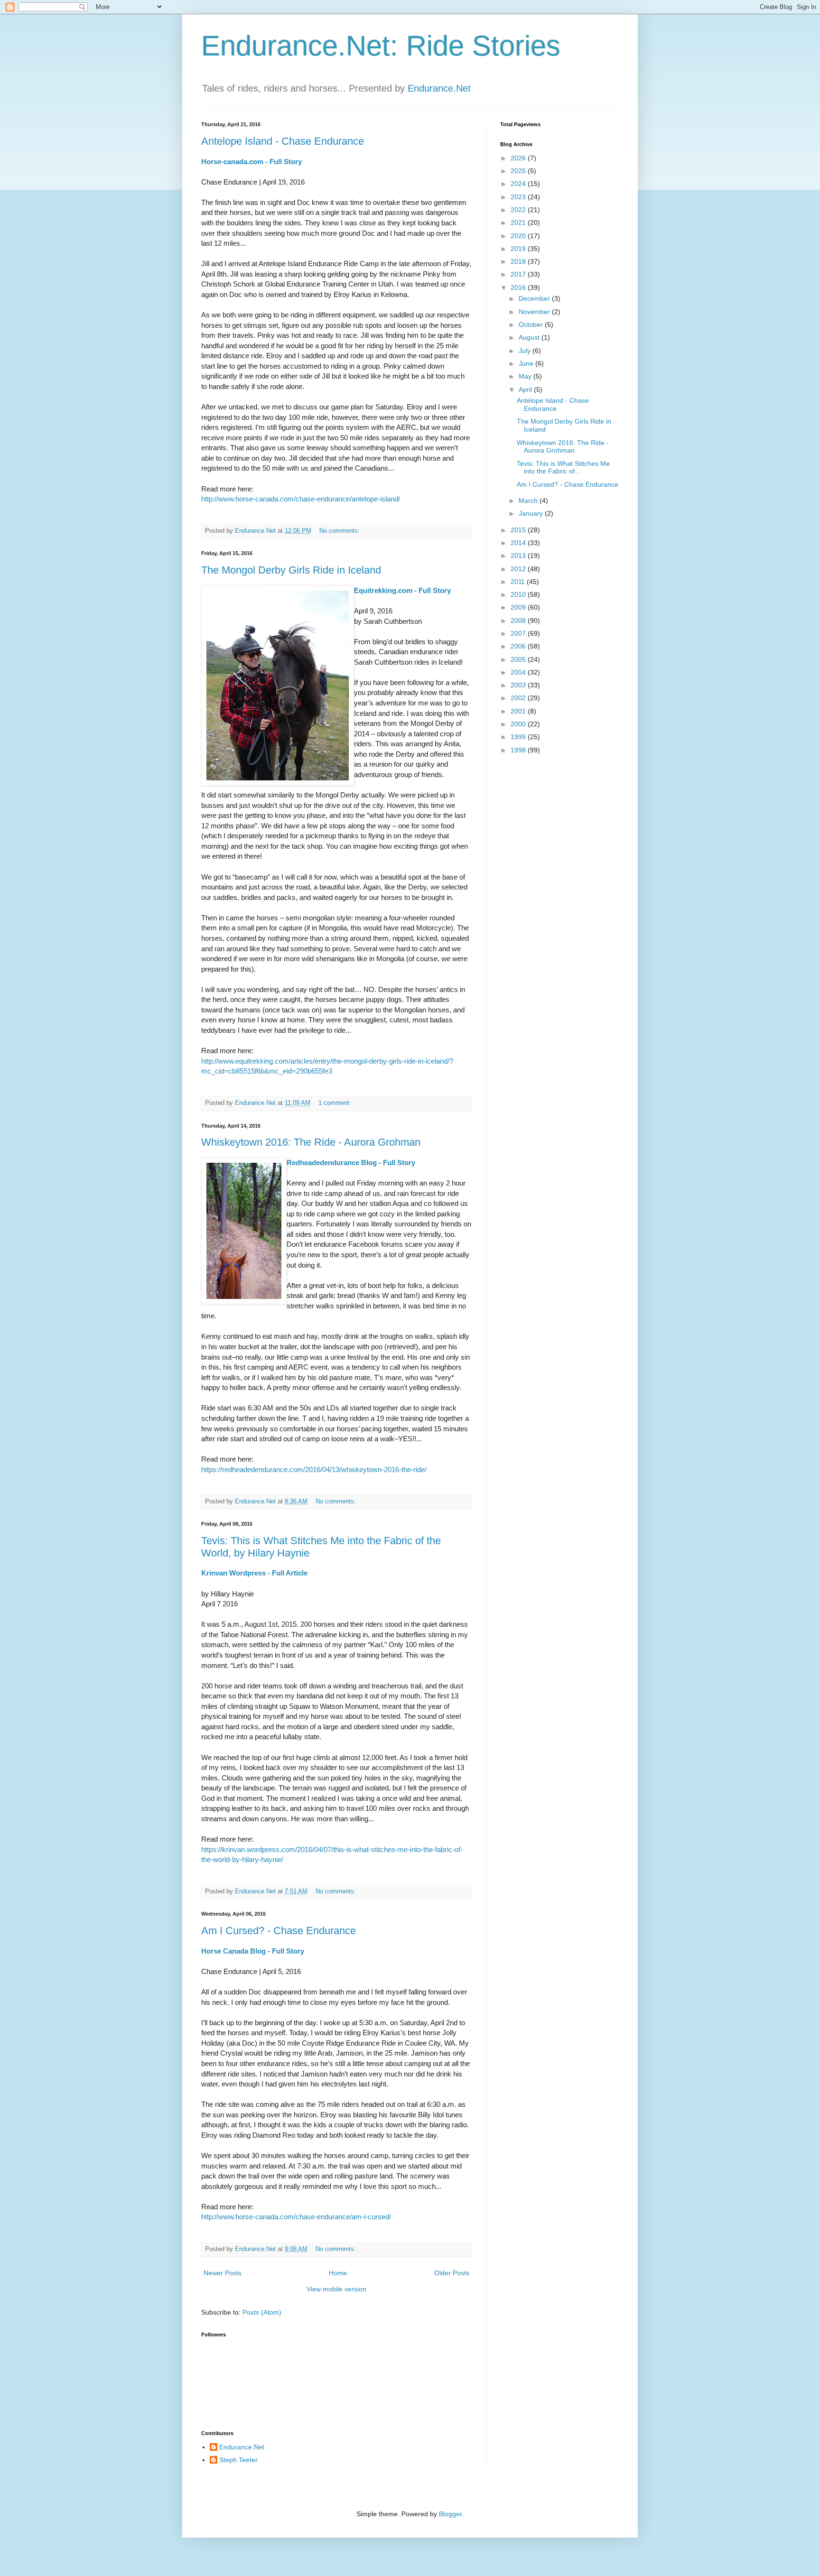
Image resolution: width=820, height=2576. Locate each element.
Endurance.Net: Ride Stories (381, 46)
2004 (519, 672)
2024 (519, 184)
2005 (519, 659)
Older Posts (452, 2273)
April (526, 389)
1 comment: (336, 1103)
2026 (519, 158)
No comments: (340, 531)
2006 (519, 646)
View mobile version (336, 2289)
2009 (519, 607)
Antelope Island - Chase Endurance (283, 141)
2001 (519, 711)
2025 (519, 171)
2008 (519, 621)
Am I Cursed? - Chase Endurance (279, 1931)
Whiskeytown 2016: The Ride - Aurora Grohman (311, 1142)
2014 (519, 543)
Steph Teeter (238, 2460)
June (527, 363)
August (530, 337)
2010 (519, 594)
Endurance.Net (439, 88)
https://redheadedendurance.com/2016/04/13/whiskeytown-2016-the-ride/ (314, 1469)
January (532, 513)
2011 (519, 582)
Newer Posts (223, 2273)
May (526, 376)
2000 (519, 724)
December (535, 298)
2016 (519, 287)
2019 (519, 249)
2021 (519, 222)
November (535, 312)
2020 (519, 236)
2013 (519, 556)
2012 (519, 569)
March (529, 500)
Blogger (450, 2514)
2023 (519, 197)
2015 (519, 530)
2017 (519, 274)
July (526, 351)
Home (338, 2273)
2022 (519, 210)
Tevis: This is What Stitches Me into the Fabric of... (563, 468)
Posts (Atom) (262, 2312)
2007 (519, 633)
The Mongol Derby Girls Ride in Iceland (291, 570)
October (532, 324)
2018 (519, 261)
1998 (519, 750)
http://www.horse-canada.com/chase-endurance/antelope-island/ (301, 499)
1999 (519, 737)
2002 (519, 698)
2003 (519, 685)
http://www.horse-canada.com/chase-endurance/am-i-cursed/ (296, 2217)
